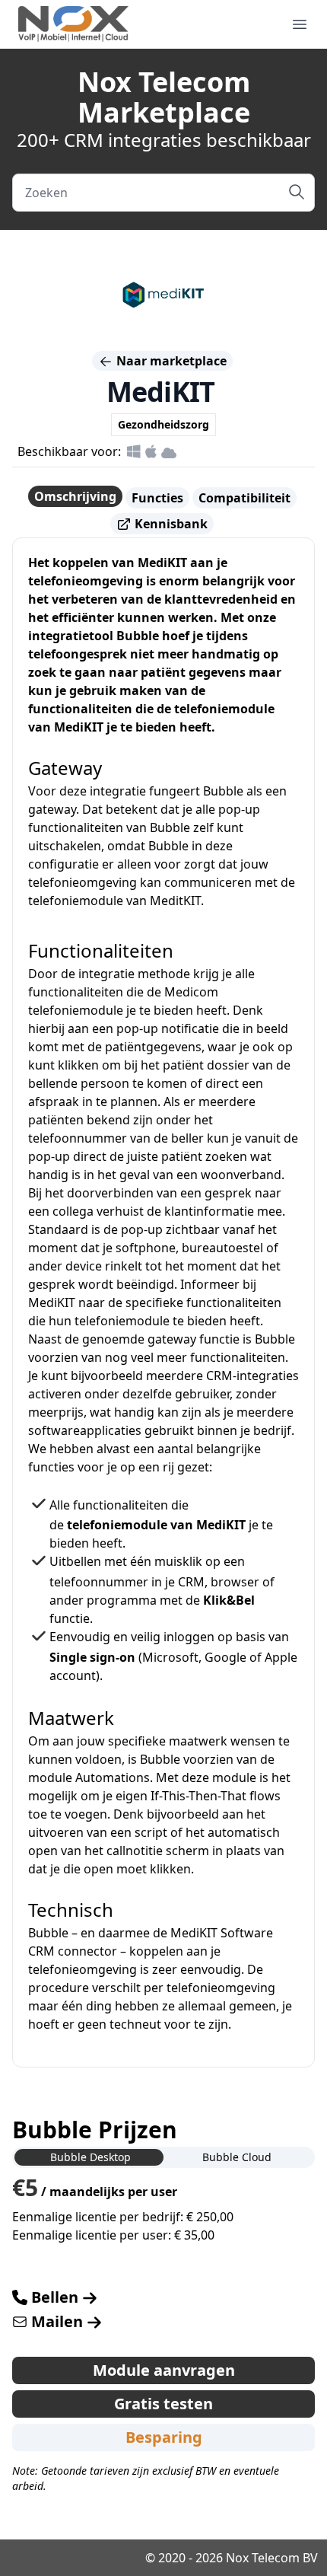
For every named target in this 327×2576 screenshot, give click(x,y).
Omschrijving (75, 496)
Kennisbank (170, 524)
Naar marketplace (170, 361)
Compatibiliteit (244, 498)
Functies (157, 498)
